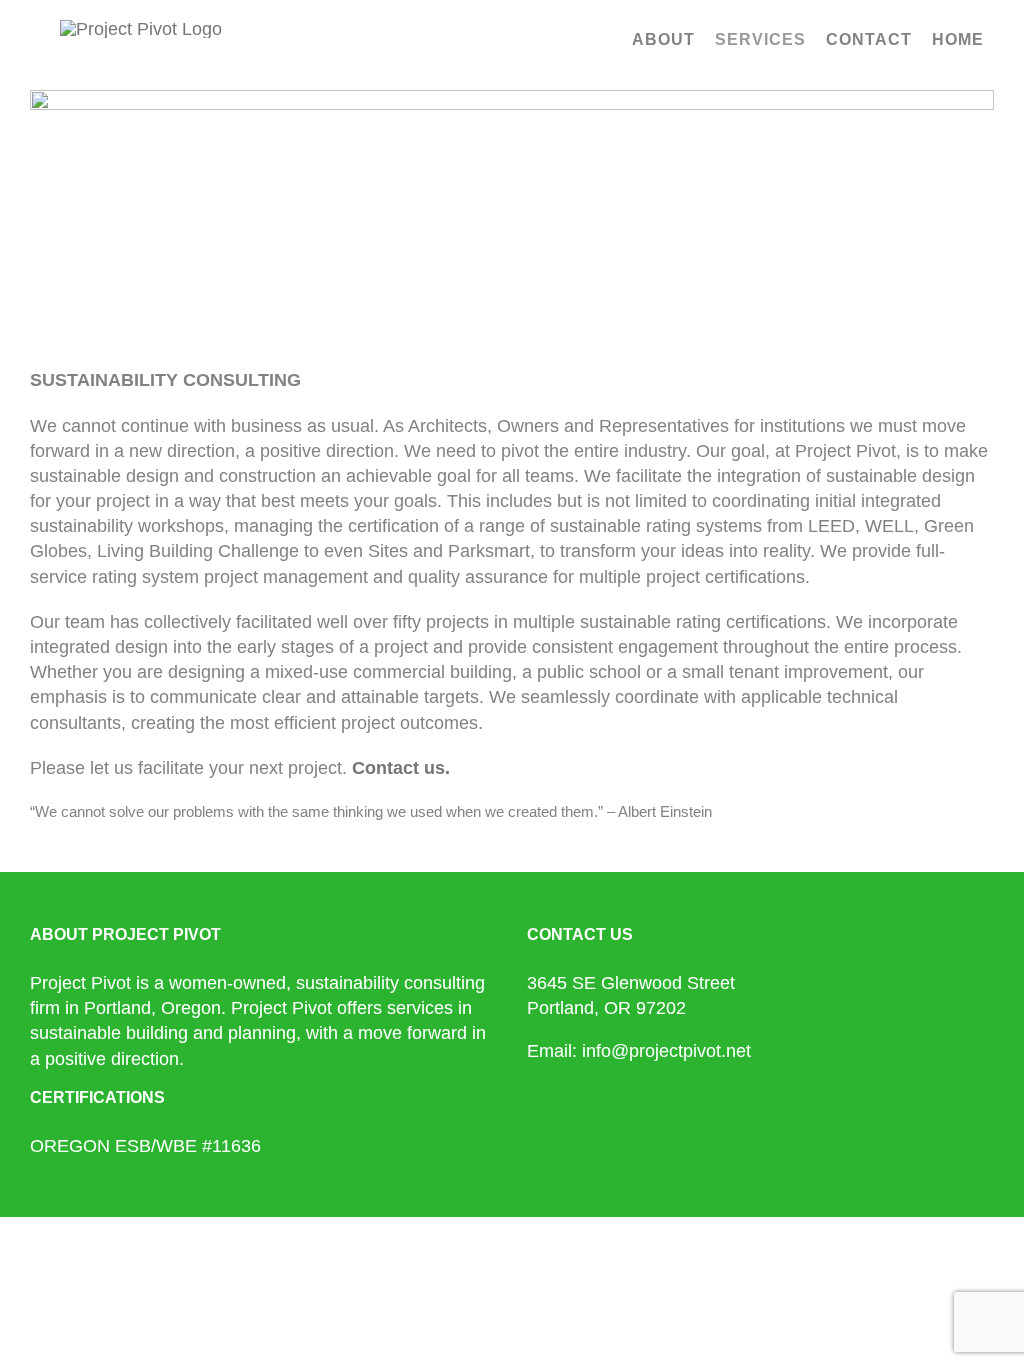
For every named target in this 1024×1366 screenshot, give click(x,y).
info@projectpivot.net (666, 1051)
